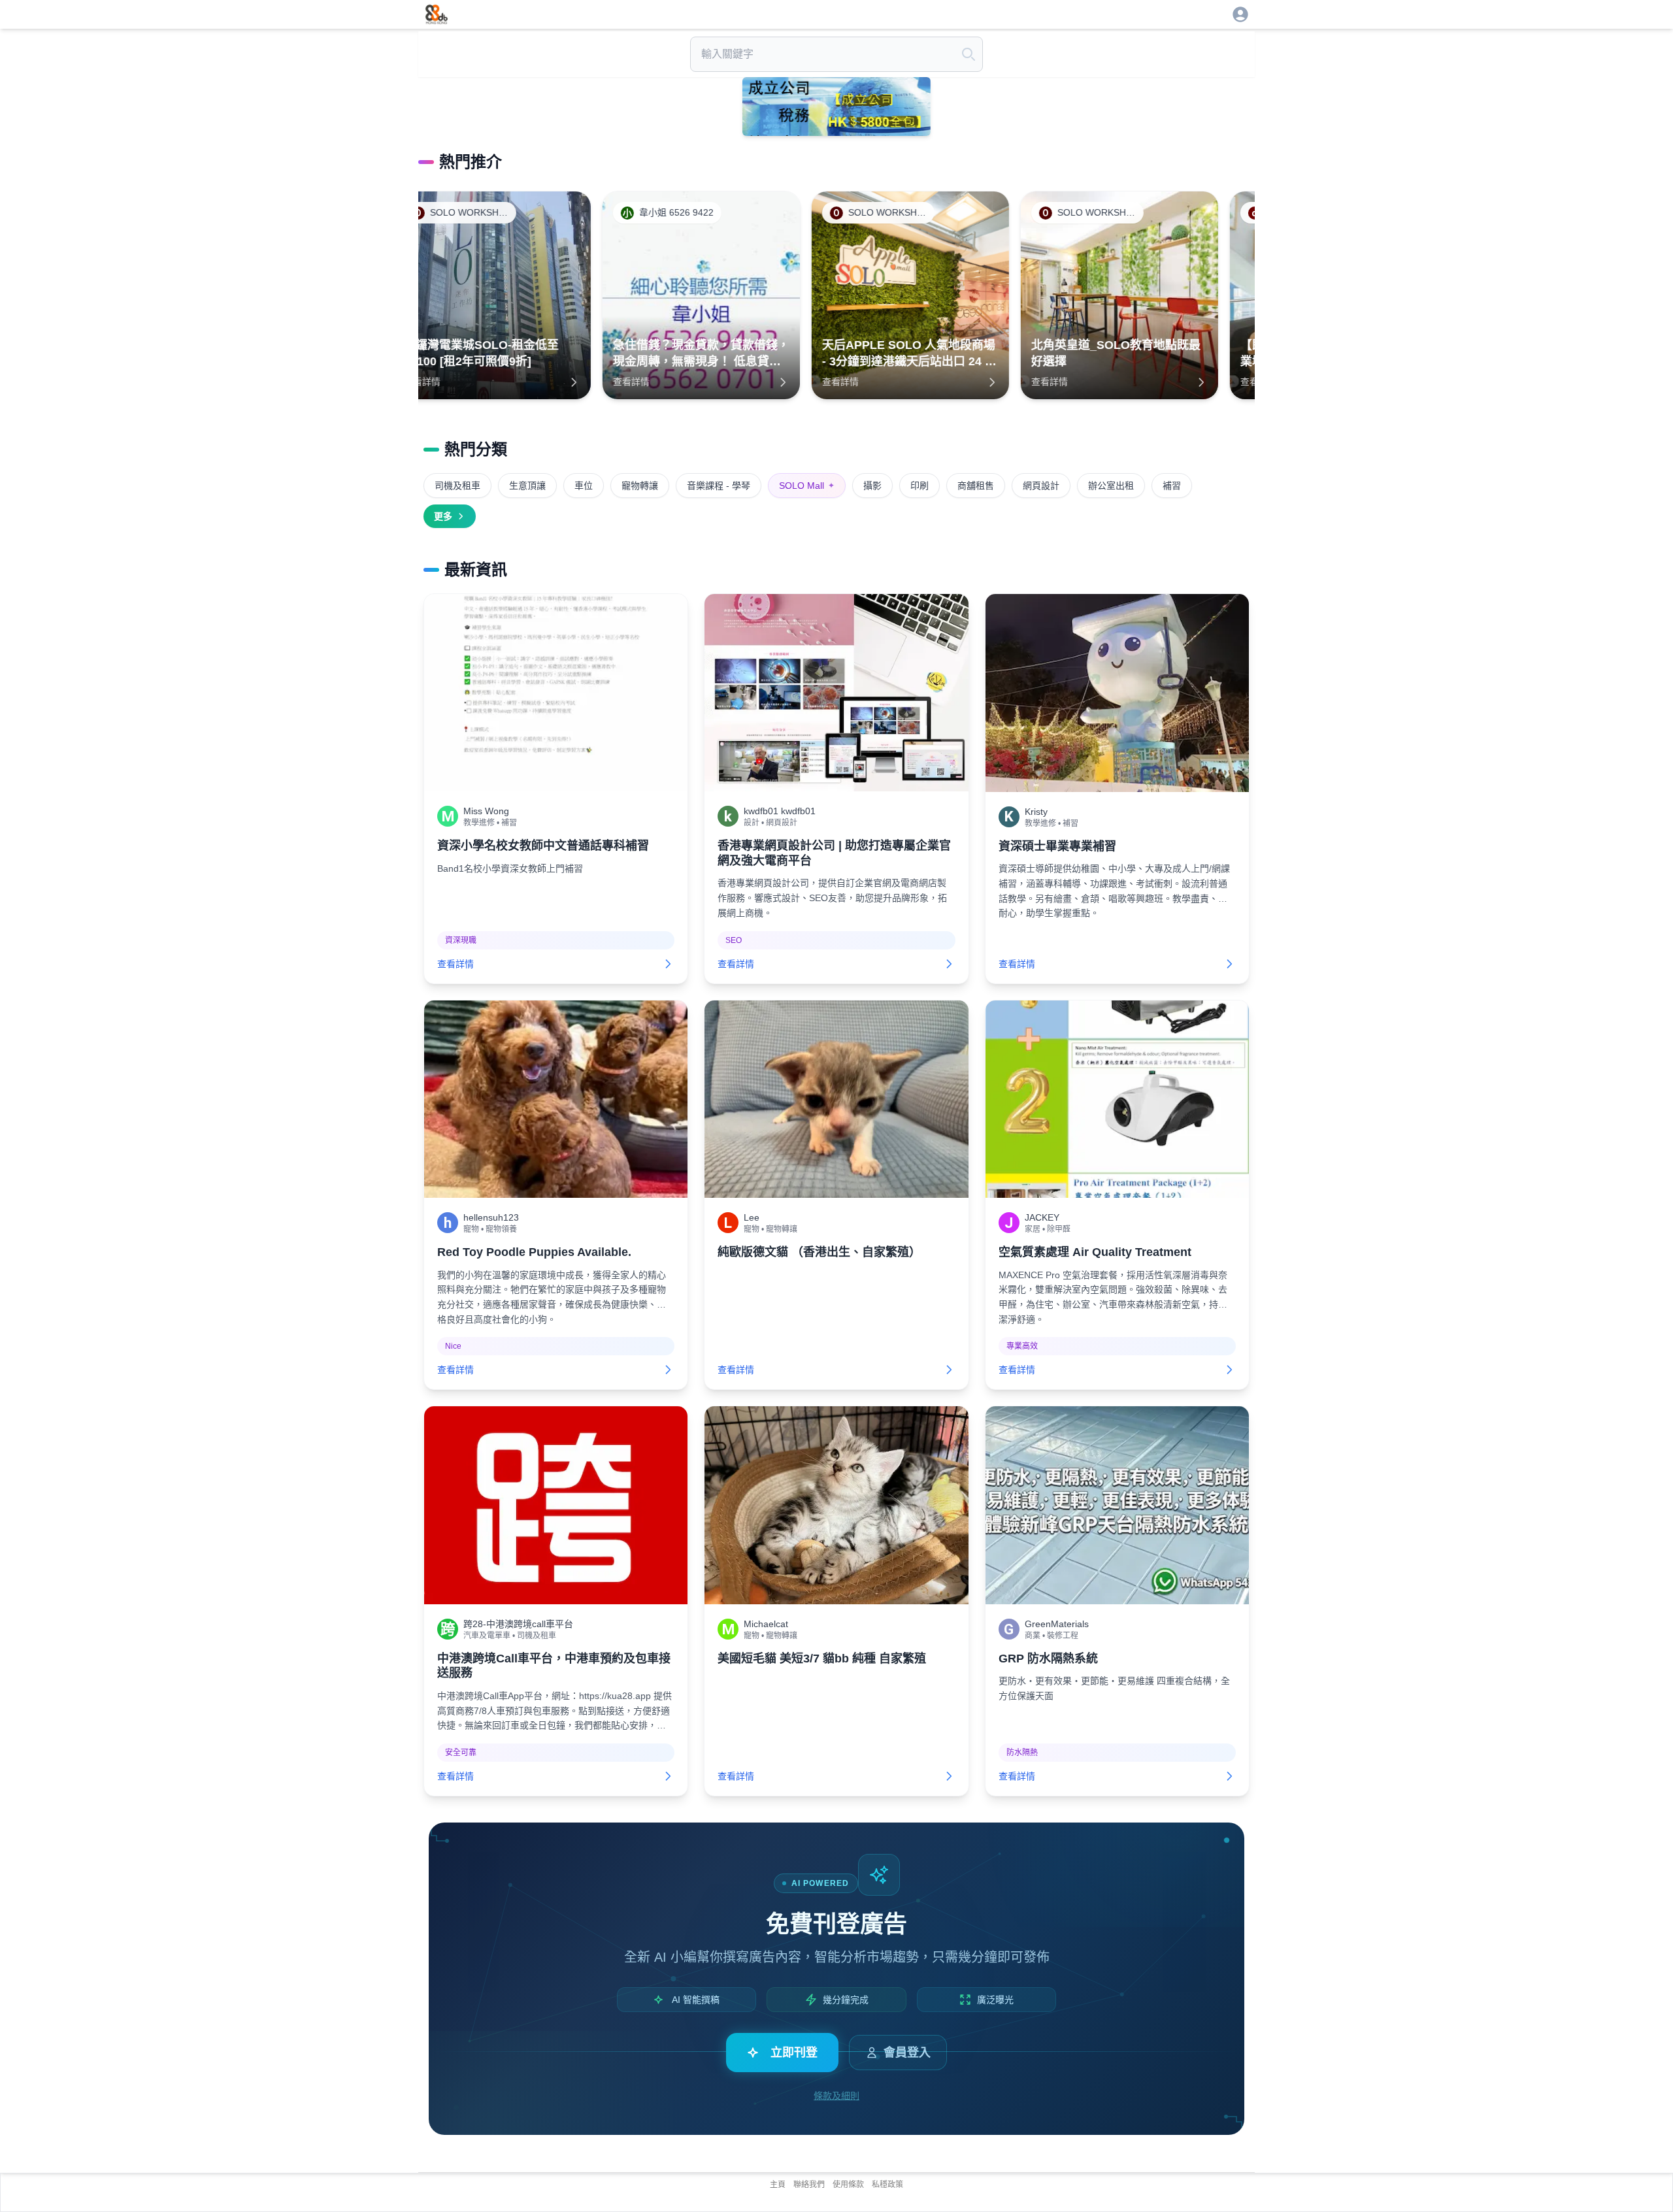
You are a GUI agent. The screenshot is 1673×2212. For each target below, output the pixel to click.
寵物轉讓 (640, 486)
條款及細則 (836, 2096)
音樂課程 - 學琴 (719, 486)
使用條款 (848, 2185)
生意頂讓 (527, 486)
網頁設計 (1041, 486)
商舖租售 (976, 486)
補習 (1172, 486)
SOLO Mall (807, 486)
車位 (584, 486)
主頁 (778, 2185)
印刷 (919, 486)
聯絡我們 (809, 2185)
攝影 (872, 486)
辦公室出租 (1111, 486)
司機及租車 (457, 486)
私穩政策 (887, 2185)
